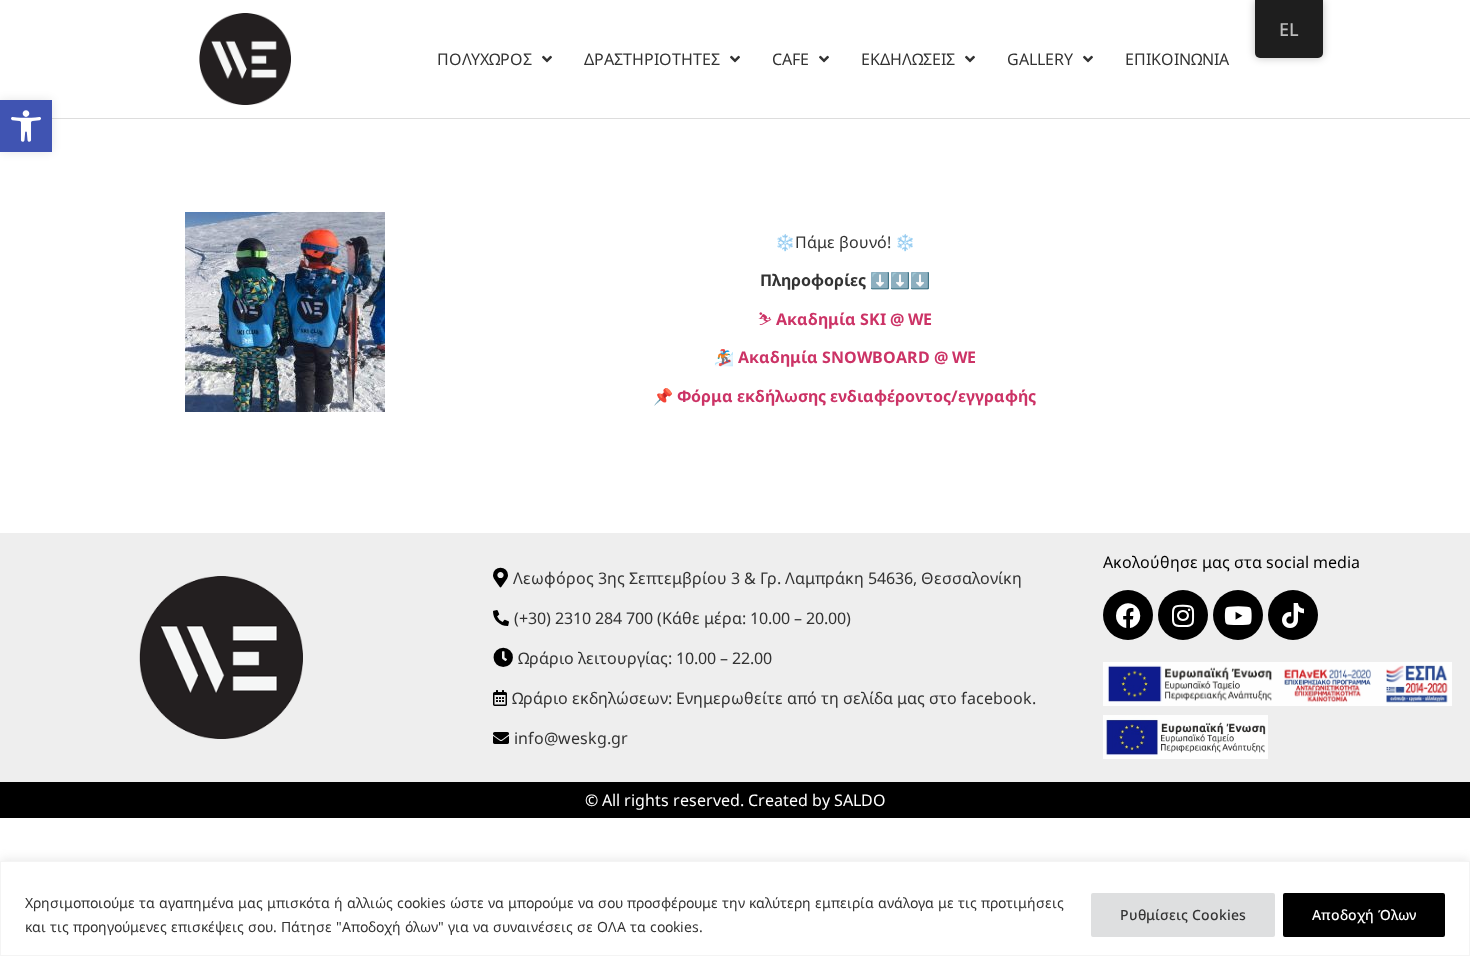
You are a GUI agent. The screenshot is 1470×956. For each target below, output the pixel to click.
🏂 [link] (845, 357)
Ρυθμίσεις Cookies (1183, 914)
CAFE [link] (790, 59)
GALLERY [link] (1040, 59)
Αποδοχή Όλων (1364, 914)
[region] (735, 908)
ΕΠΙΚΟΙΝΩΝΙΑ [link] (1177, 59)
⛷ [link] (845, 319)
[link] (26, 126)
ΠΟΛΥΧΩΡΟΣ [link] (484, 59)
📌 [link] (844, 396)
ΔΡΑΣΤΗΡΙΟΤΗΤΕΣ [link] (652, 59)
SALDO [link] (860, 800)
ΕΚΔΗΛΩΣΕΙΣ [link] (908, 59)
